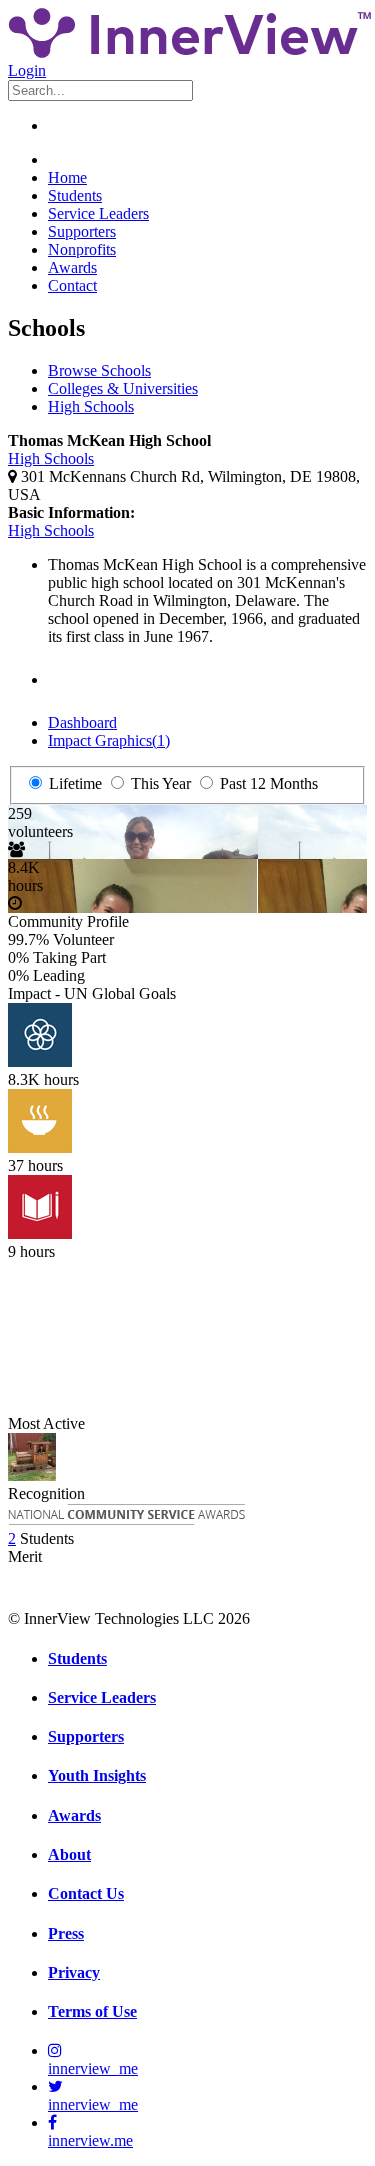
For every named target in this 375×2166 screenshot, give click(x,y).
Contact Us (86, 1893)
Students (75, 195)
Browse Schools (99, 370)
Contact (72, 285)
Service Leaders (98, 213)
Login (27, 70)
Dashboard (82, 722)
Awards (72, 267)
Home (67, 177)
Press (66, 1933)
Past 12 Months (267, 783)
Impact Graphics (109, 740)
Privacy (74, 1972)
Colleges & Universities (123, 388)
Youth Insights (97, 1775)
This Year (159, 783)
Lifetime (73, 783)
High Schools (91, 406)
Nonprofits (82, 249)
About (69, 1854)
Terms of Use (92, 2011)
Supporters (82, 231)
